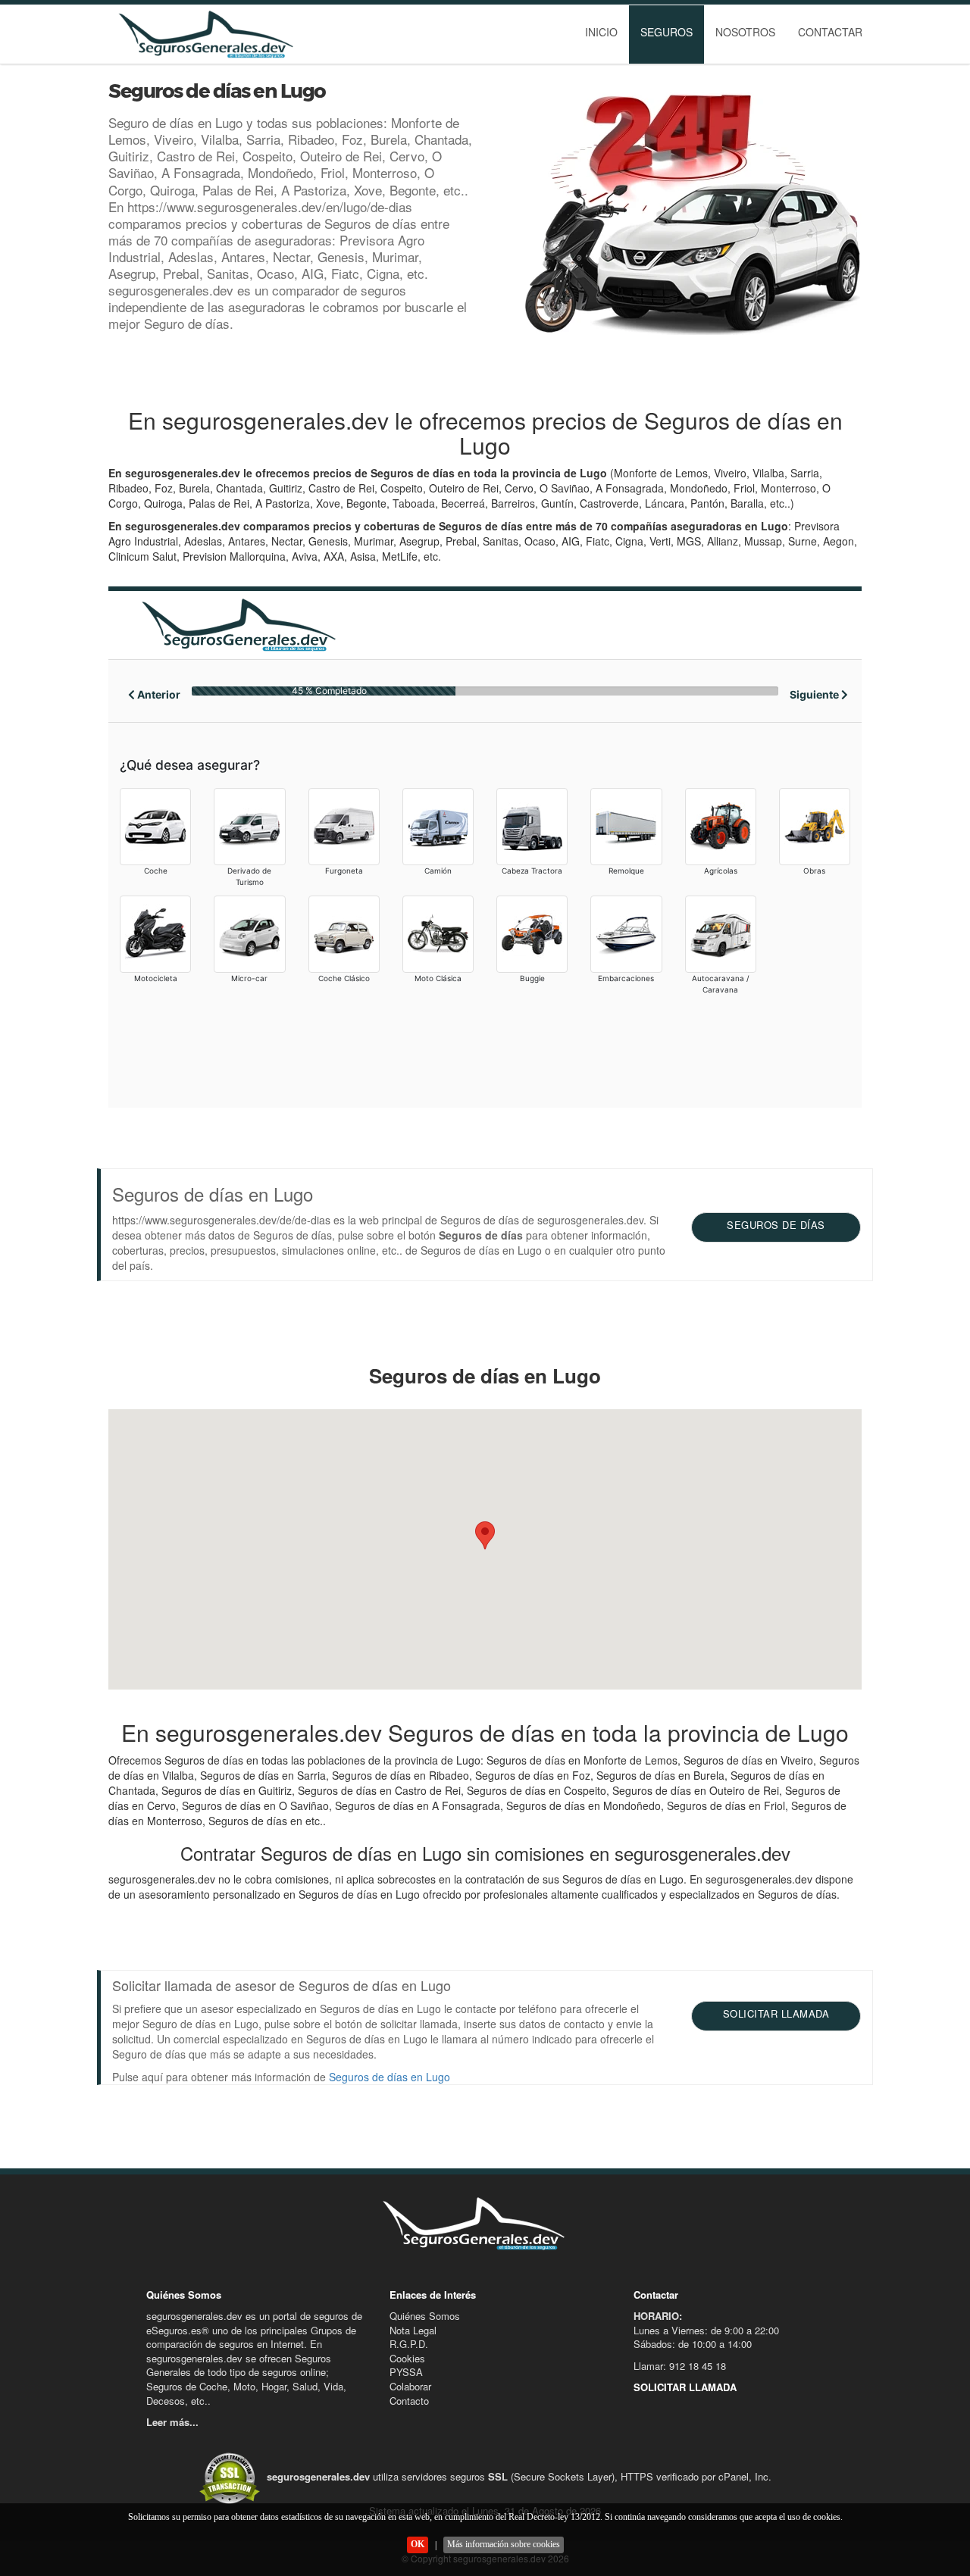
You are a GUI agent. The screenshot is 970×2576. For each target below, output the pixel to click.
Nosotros (745, 32)
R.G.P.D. (409, 2344)
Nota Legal (413, 2330)
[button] (485, 1535)
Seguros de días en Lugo (390, 2077)
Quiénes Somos (425, 2316)
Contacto (409, 2401)
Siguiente (815, 694)
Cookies (407, 2358)
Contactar (830, 32)
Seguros (666, 32)
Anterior (158, 694)
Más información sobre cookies (504, 2544)
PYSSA (406, 2372)
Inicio (601, 32)
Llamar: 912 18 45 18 (680, 2366)
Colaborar (410, 2386)
